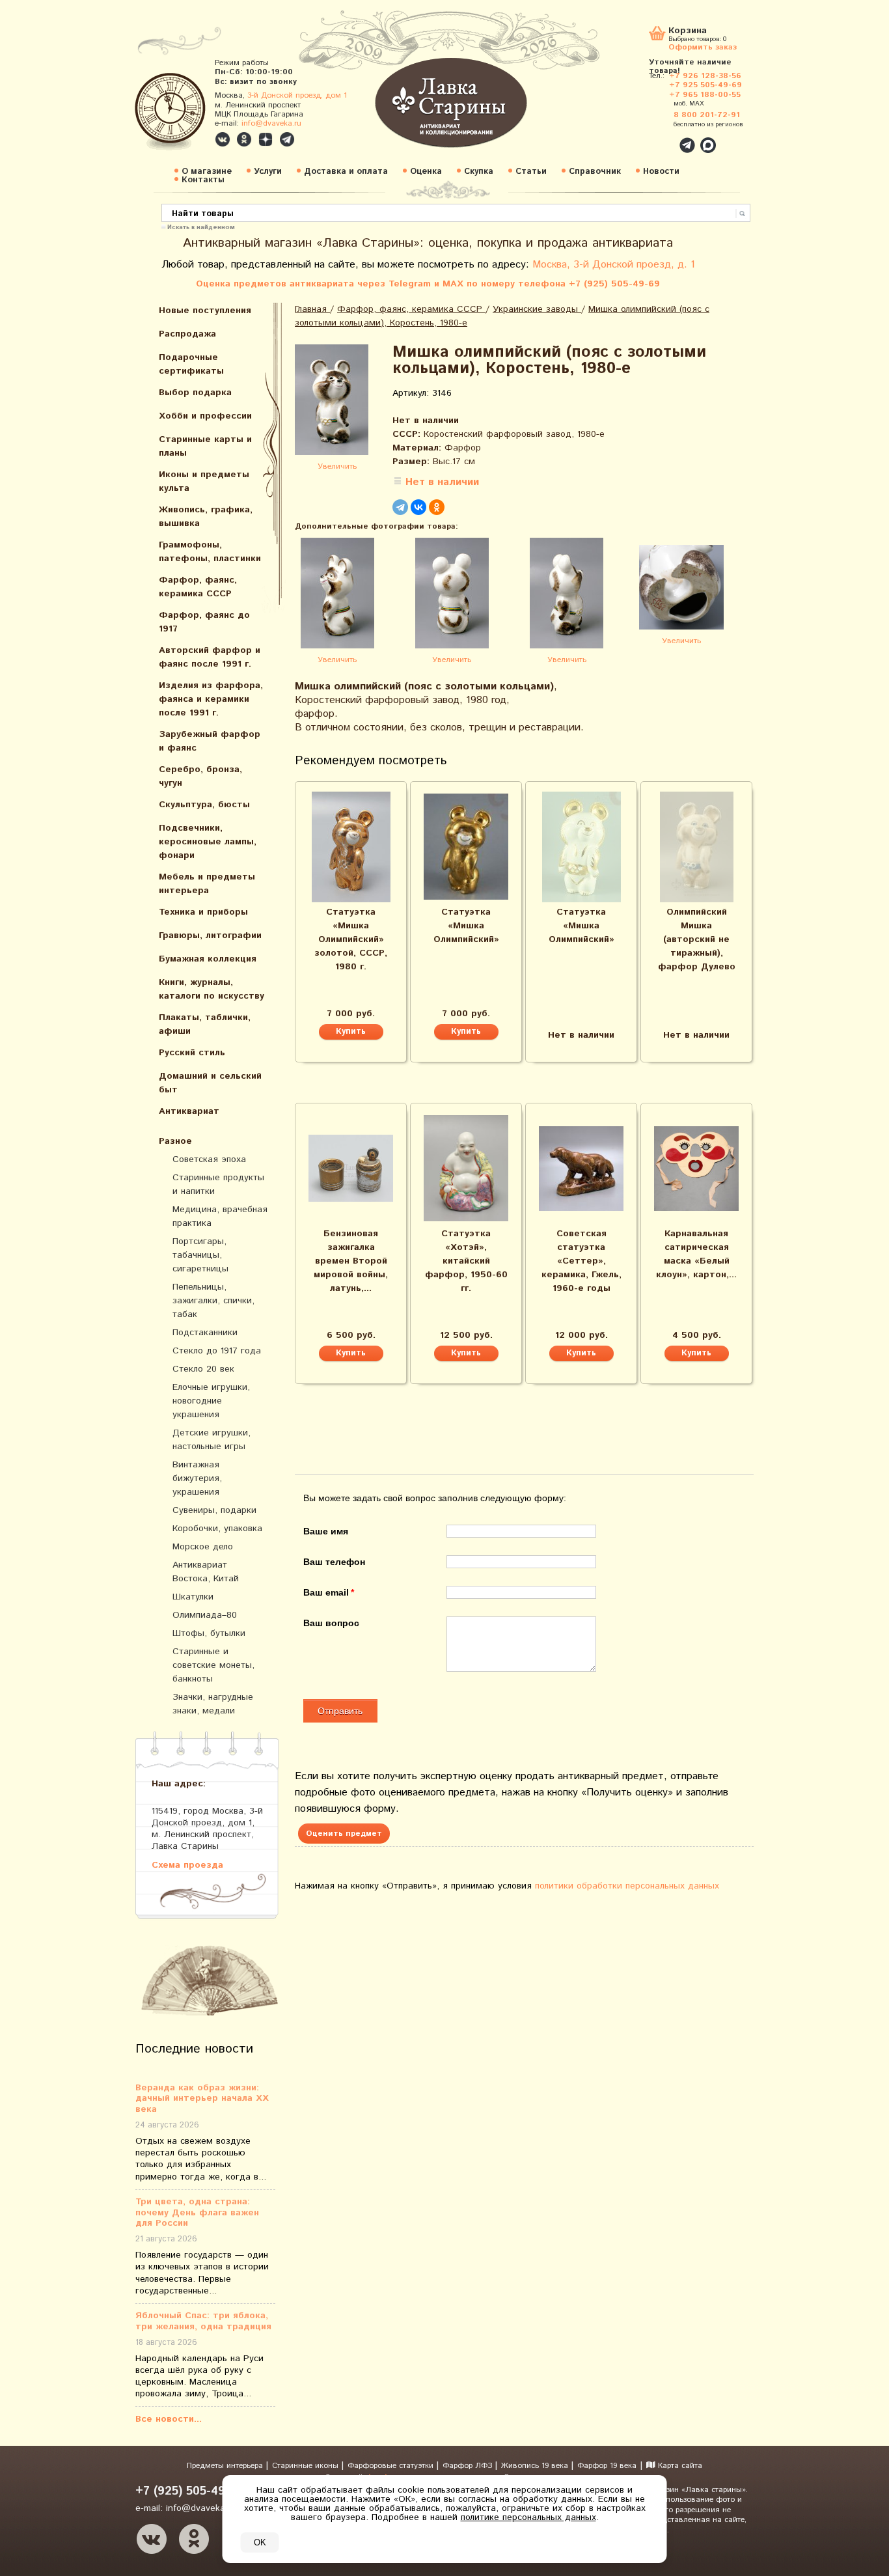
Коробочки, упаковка (217, 1529)
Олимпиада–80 (205, 1615)
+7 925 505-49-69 (705, 85)
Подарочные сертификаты (191, 364)
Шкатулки (193, 1597)
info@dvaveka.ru (271, 123)
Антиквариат (189, 1111)
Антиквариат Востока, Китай (206, 1572)
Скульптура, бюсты (204, 805)
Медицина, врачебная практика (220, 1216)
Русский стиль (192, 1053)
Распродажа (187, 334)
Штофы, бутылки (209, 1633)
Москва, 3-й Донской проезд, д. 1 (614, 265)
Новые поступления (205, 311)
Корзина (688, 32)
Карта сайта (679, 2466)
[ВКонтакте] (418, 507)
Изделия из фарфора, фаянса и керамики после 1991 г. (211, 699)
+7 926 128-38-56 (705, 76)
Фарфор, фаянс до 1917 (204, 622)
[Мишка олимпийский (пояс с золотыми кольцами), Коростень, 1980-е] (337, 402)
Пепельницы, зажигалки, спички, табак (213, 1301)
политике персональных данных (528, 2517)
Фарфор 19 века (607, 2466)
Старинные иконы (307, 2466)
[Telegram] (400, 507)
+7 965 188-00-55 (705, 95)
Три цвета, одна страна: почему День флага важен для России (197, 2213)
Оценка (426, 172)
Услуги (268, 172)
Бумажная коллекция (208, 959)
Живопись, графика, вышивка (206, 517)
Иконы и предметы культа (204, 481)
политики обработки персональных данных (627, 1886)
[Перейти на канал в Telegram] (287, 139)
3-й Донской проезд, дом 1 (297, 95)
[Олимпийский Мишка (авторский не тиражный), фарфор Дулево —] (696, 847)
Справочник (595, 172)
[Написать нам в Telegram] (659, 138)
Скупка (479, 172)
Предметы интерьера (226, 2466)
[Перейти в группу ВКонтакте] (223, 139)
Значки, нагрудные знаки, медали (213, 1704)
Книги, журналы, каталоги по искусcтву (212, 989)
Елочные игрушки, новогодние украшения (211, 1401)
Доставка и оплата (346, 172)
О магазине (207, 172)
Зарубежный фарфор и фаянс (210, 741)
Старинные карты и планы (205, 446)
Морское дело (203, 1547)
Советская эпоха (209, 1159)
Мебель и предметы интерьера (207, 884)
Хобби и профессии (205, 416)
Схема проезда (187, 1865)
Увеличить (337, 466)
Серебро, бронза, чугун (200, 776)
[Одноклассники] (437, 507)
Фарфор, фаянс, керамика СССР (198, 587)
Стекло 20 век (203, 1369)
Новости (661, 172)
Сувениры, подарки (214, 1510)
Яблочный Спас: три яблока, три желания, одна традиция (203, 2321)
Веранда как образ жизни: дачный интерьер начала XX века (202, 2099)
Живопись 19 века (536, 2466)
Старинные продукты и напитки (218, 1184)
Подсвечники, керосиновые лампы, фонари (208, 842)
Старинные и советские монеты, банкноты (213, 1665)
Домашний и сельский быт (210, 1083)
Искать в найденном (201, 227)
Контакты (203, 180)
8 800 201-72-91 (707, 115)
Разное (175, 1141)
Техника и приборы (203, 912)
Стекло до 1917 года (217, 1351)
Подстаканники (205, 1333)
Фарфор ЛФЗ (469, 2466)
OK (260, 2542)
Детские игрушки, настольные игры (212, 1440)
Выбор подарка (195, 393)
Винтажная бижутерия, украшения (197, 1478)
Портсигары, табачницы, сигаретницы (200, 1255)
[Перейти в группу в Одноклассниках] (244, 139)
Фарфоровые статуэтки (392, 2466)
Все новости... (169, 2419)
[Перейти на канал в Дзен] (266, 139)
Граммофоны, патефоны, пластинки (210, 552)
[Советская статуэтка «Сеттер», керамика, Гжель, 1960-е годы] (581, 1169)
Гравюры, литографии (210, 935)
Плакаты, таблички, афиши (205, 1024)
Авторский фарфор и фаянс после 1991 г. (210, 657)
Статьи (531, 172)
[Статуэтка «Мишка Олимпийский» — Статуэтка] (466, 847)
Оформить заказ (703, 47)
